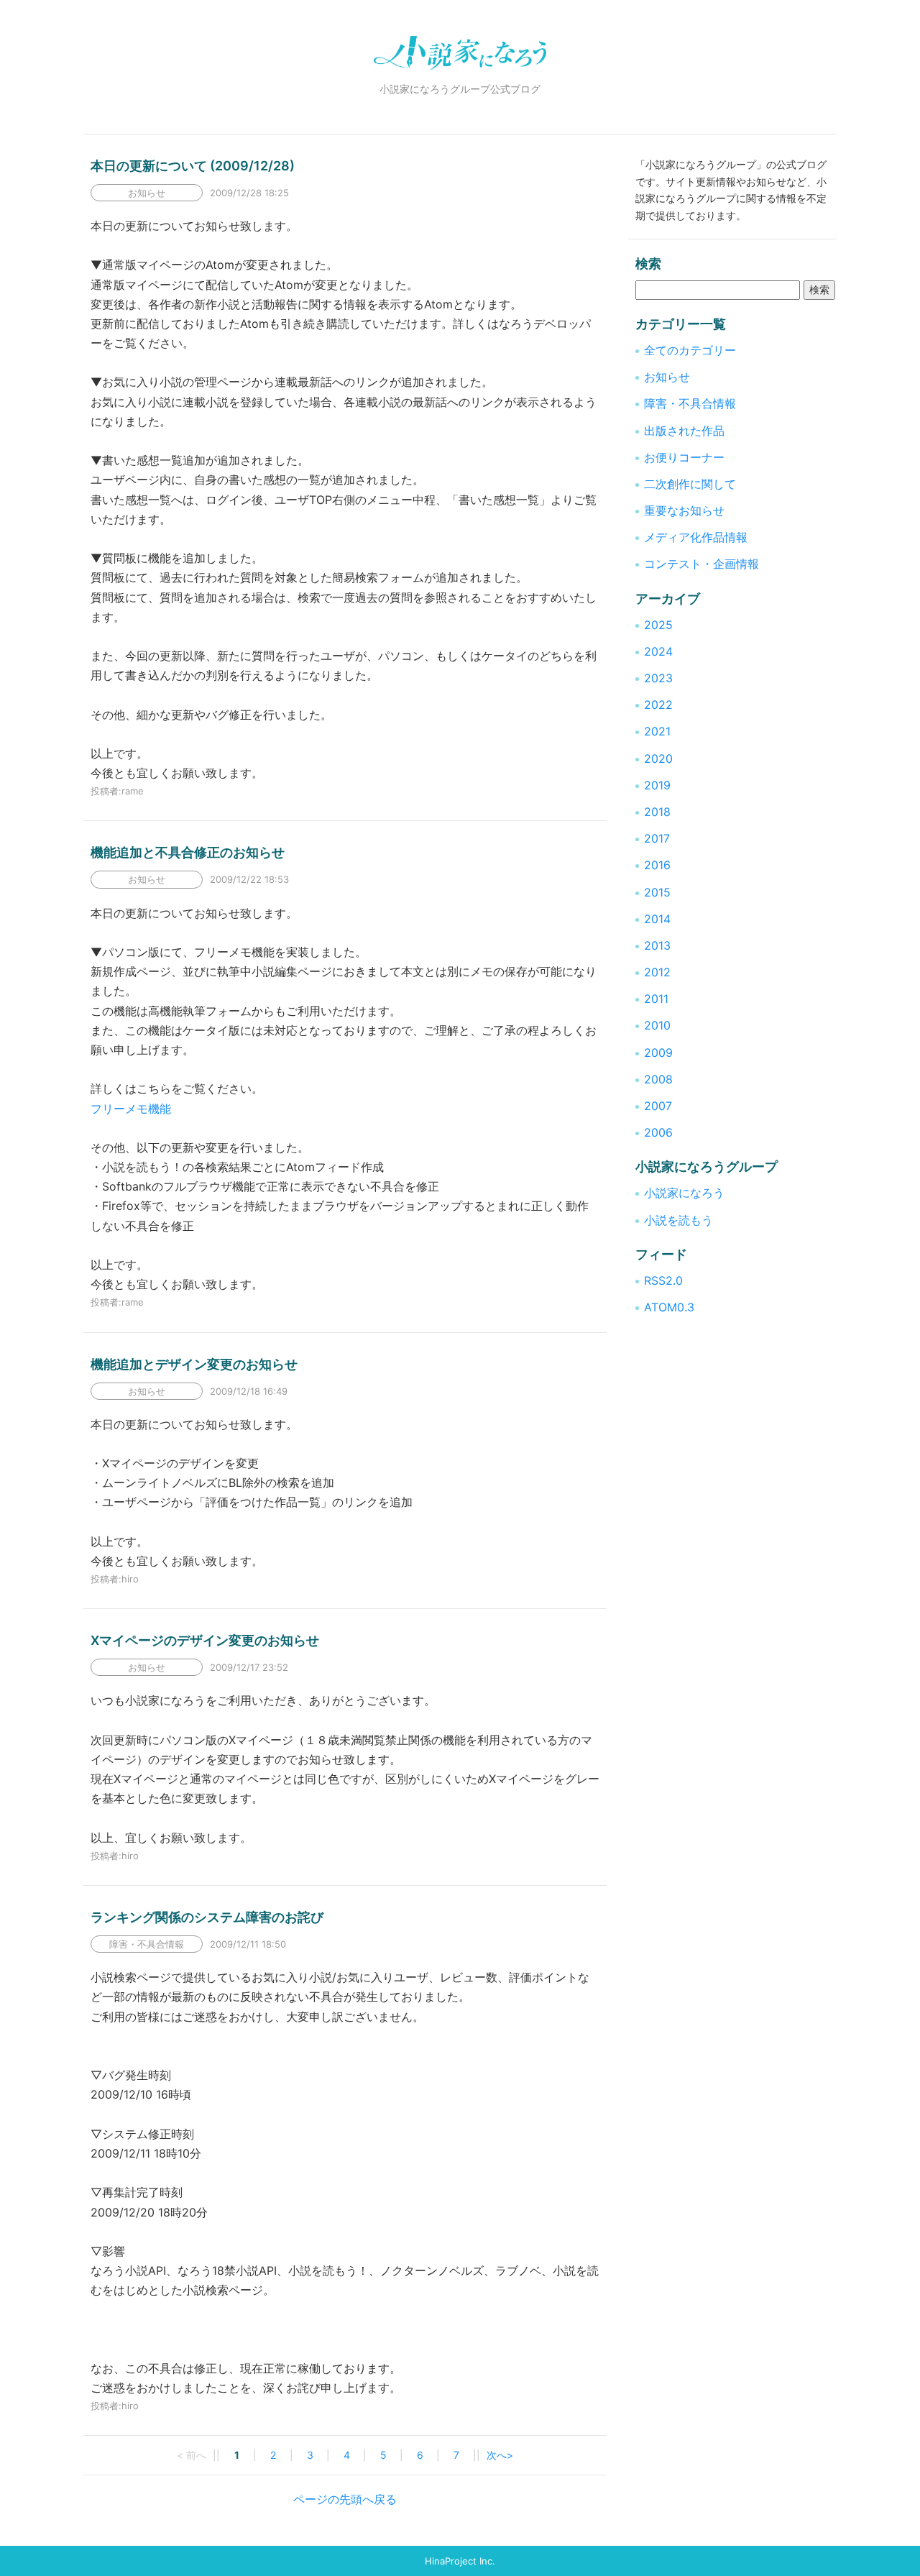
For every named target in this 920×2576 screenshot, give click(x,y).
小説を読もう (678, 1220)
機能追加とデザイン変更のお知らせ (194, 1364)
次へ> (500, 2455)
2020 (658, 758)
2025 (658, 625)
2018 (657, 812)
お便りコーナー (684, 457)
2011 (656, 999)
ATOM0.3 (669, 1307)
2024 (658, 651)
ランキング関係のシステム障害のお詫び (207, 1917)
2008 (658, 1079)
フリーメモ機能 (131, 1109)
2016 (657, 865)
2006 (658, 1132)
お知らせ (667, 377)
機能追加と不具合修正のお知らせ (188, 852)
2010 (657, 1025)
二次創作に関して (690, 484)
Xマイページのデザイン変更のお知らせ (205, 1640)
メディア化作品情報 (696, 537)
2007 (658, 1106)
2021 (657, 731)
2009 (658, 1053)
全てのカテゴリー (690, 350)
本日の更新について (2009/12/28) (193, 166)
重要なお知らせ (684, 510)
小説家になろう (684, 1193)
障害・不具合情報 (690, 403)
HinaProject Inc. (460, 2561)
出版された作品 (684, 431)
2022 (658, 705)
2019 (657, 785)
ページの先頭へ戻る (345, 2499)
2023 (658, 678)
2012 (657, 972)
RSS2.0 (663, 1280)
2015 (657, 892)
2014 (657, 919)
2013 (657, 945)
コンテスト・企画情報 (701, 564)
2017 (657, 838)
